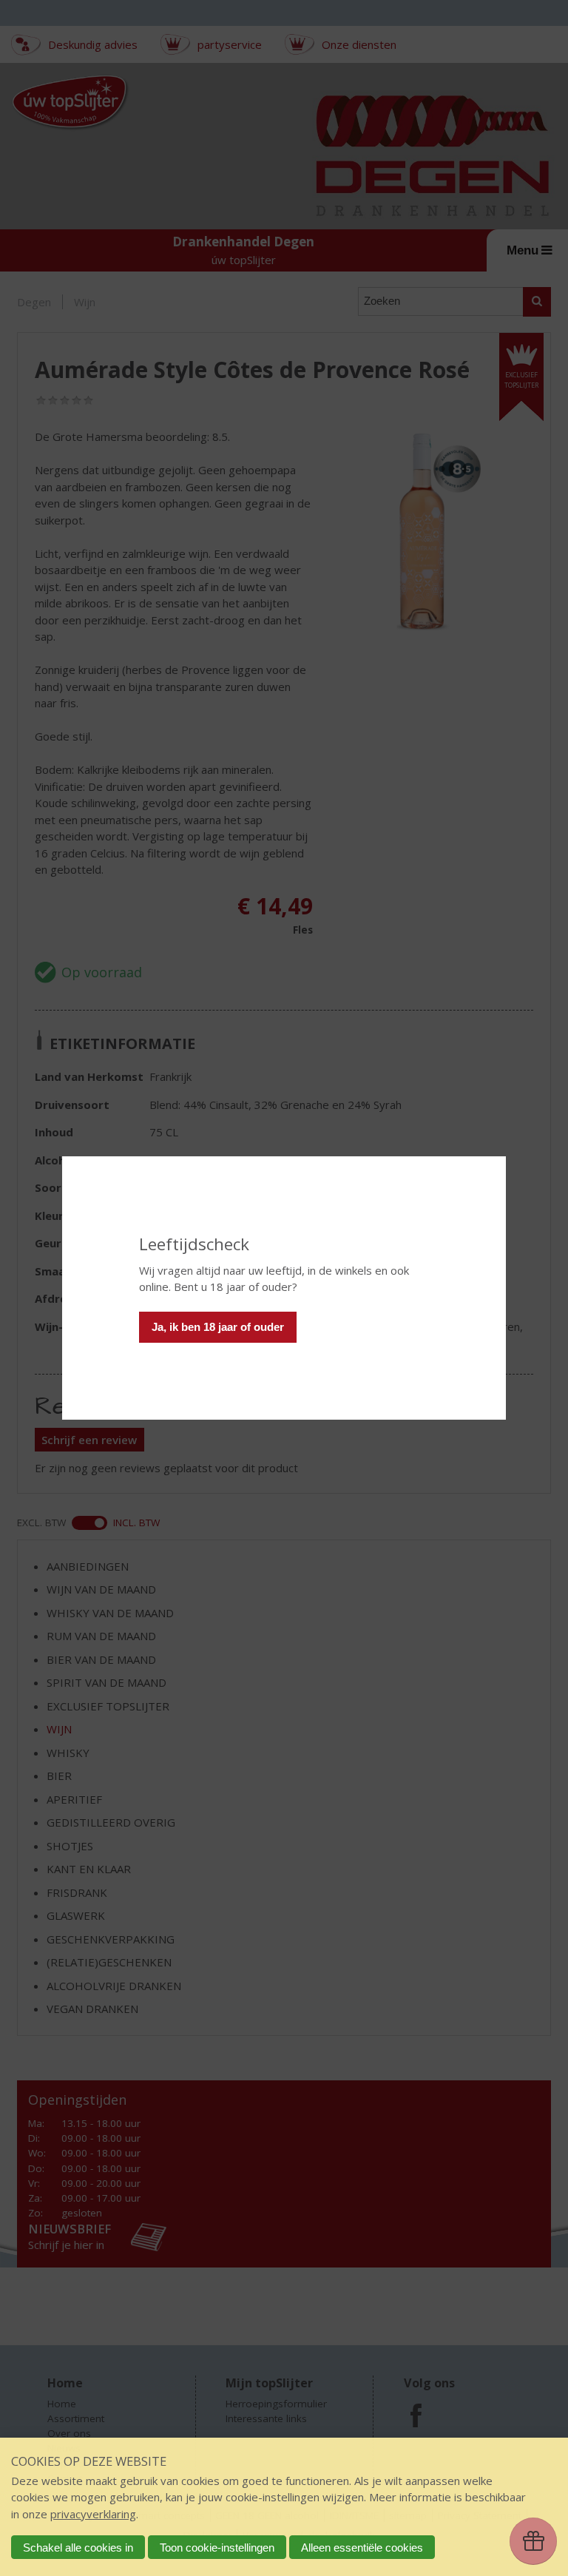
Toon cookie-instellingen (217, 2548)
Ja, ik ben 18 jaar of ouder (218, 1327)
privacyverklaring (93, 2514)
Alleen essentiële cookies (362, 2548)
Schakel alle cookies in (78, 2548)
